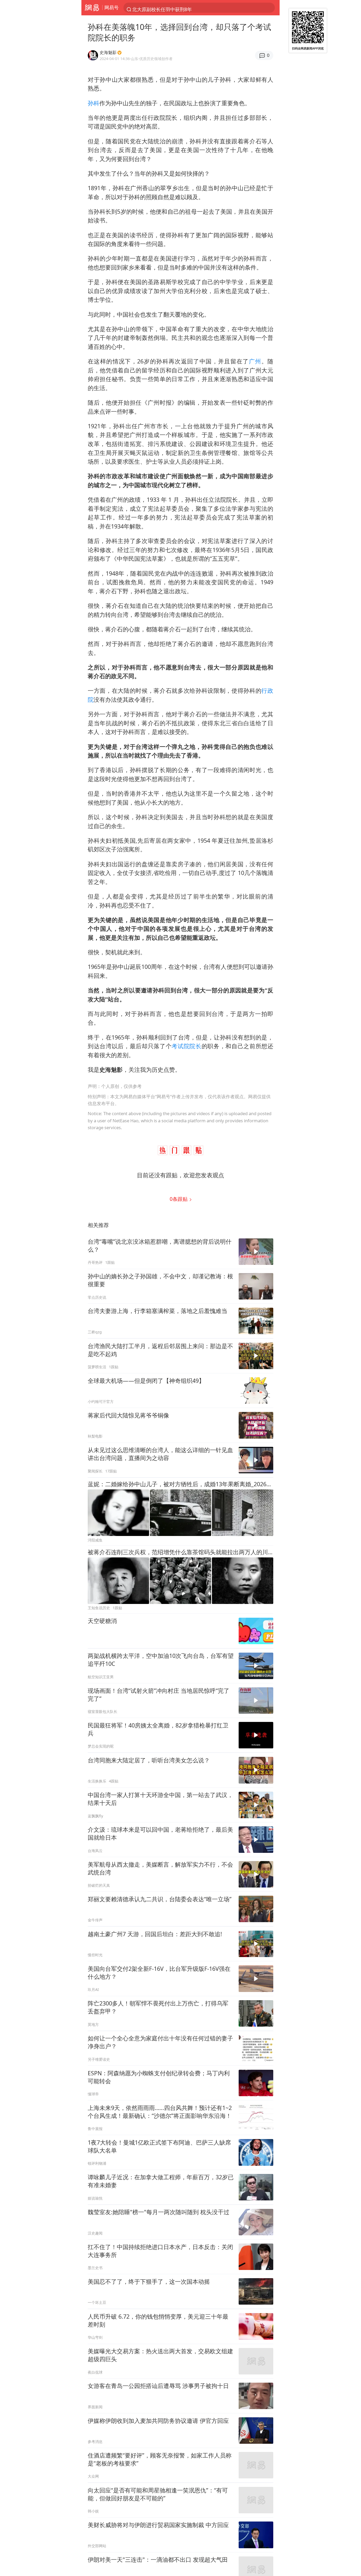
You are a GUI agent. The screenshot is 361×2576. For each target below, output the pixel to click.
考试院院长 (186, 1046)
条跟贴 (179, 1199)
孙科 (94, 103)
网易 (92, 8)
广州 (255, 361)
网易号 (112, 7)
